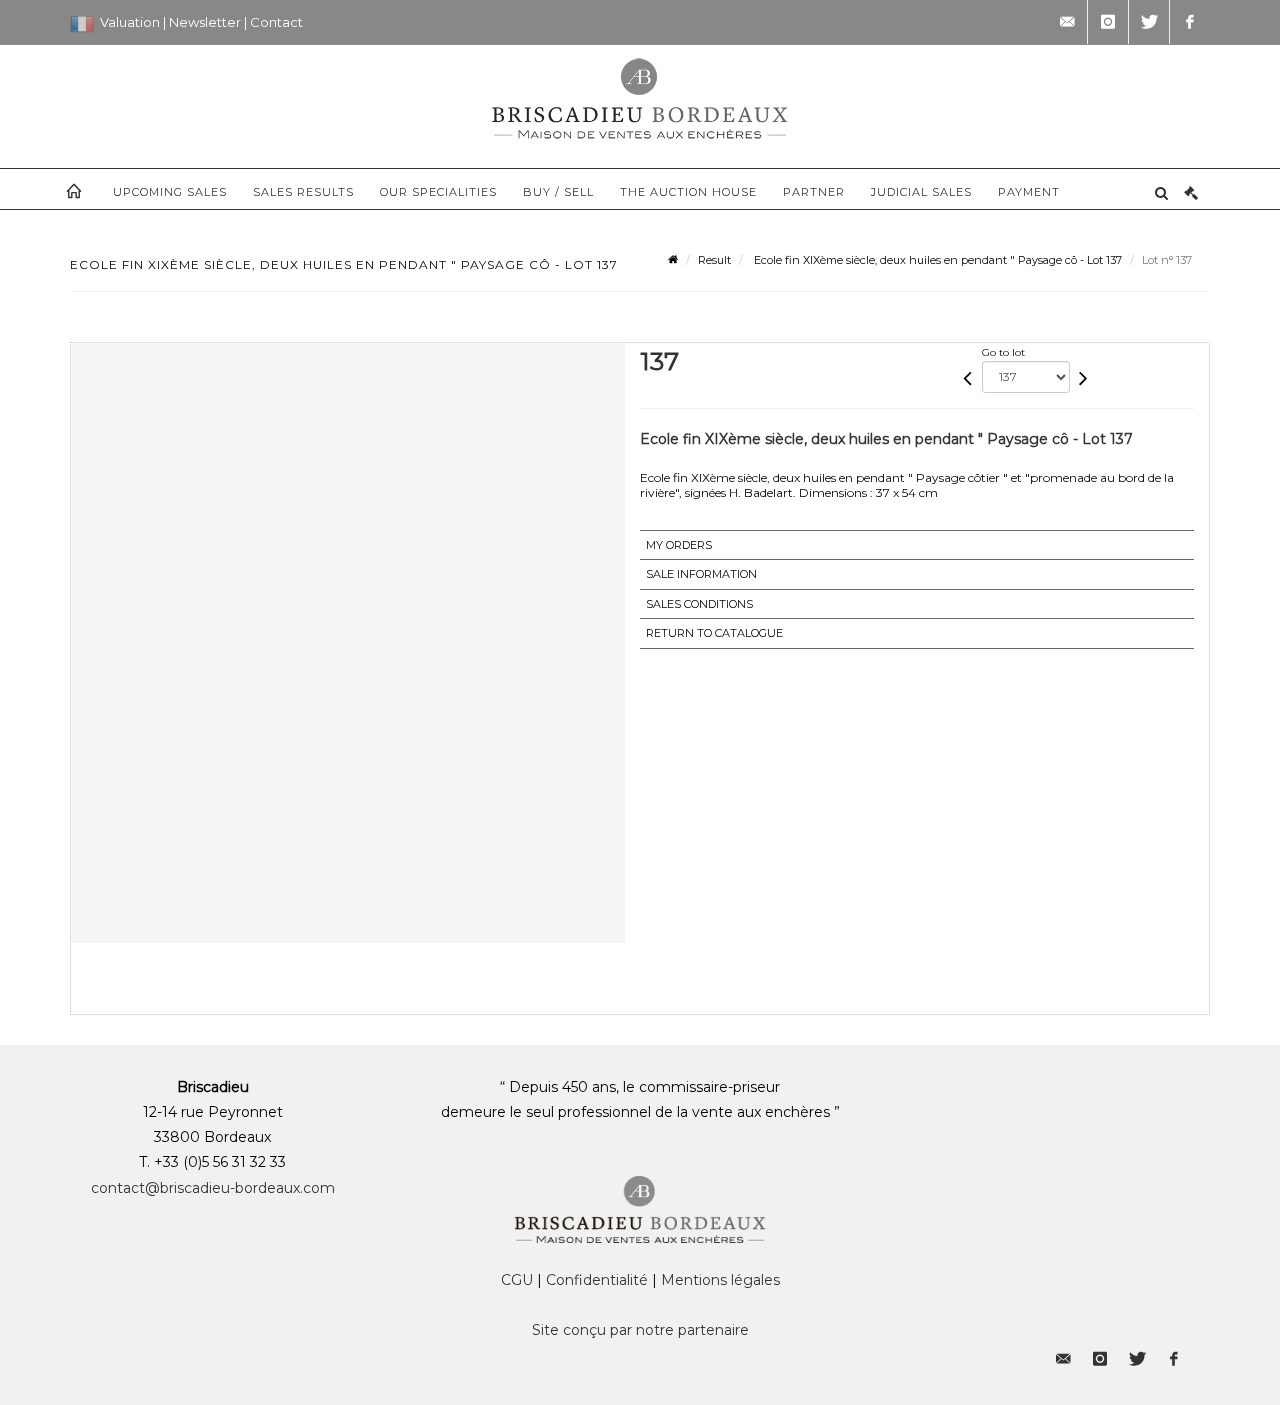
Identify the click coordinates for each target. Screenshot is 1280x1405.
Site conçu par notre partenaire (640, 1330)
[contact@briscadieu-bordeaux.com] (1067, 22)
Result (714, 260)
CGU (517, 1280)
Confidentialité (597, 1280)
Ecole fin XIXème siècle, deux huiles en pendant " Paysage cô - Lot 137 (936, 260)
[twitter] (1149, 22)
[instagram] (1108, 22)
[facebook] (1190, 22)
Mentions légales (720, 1280)
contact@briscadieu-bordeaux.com (213, 1188)
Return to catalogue (714, 633)
